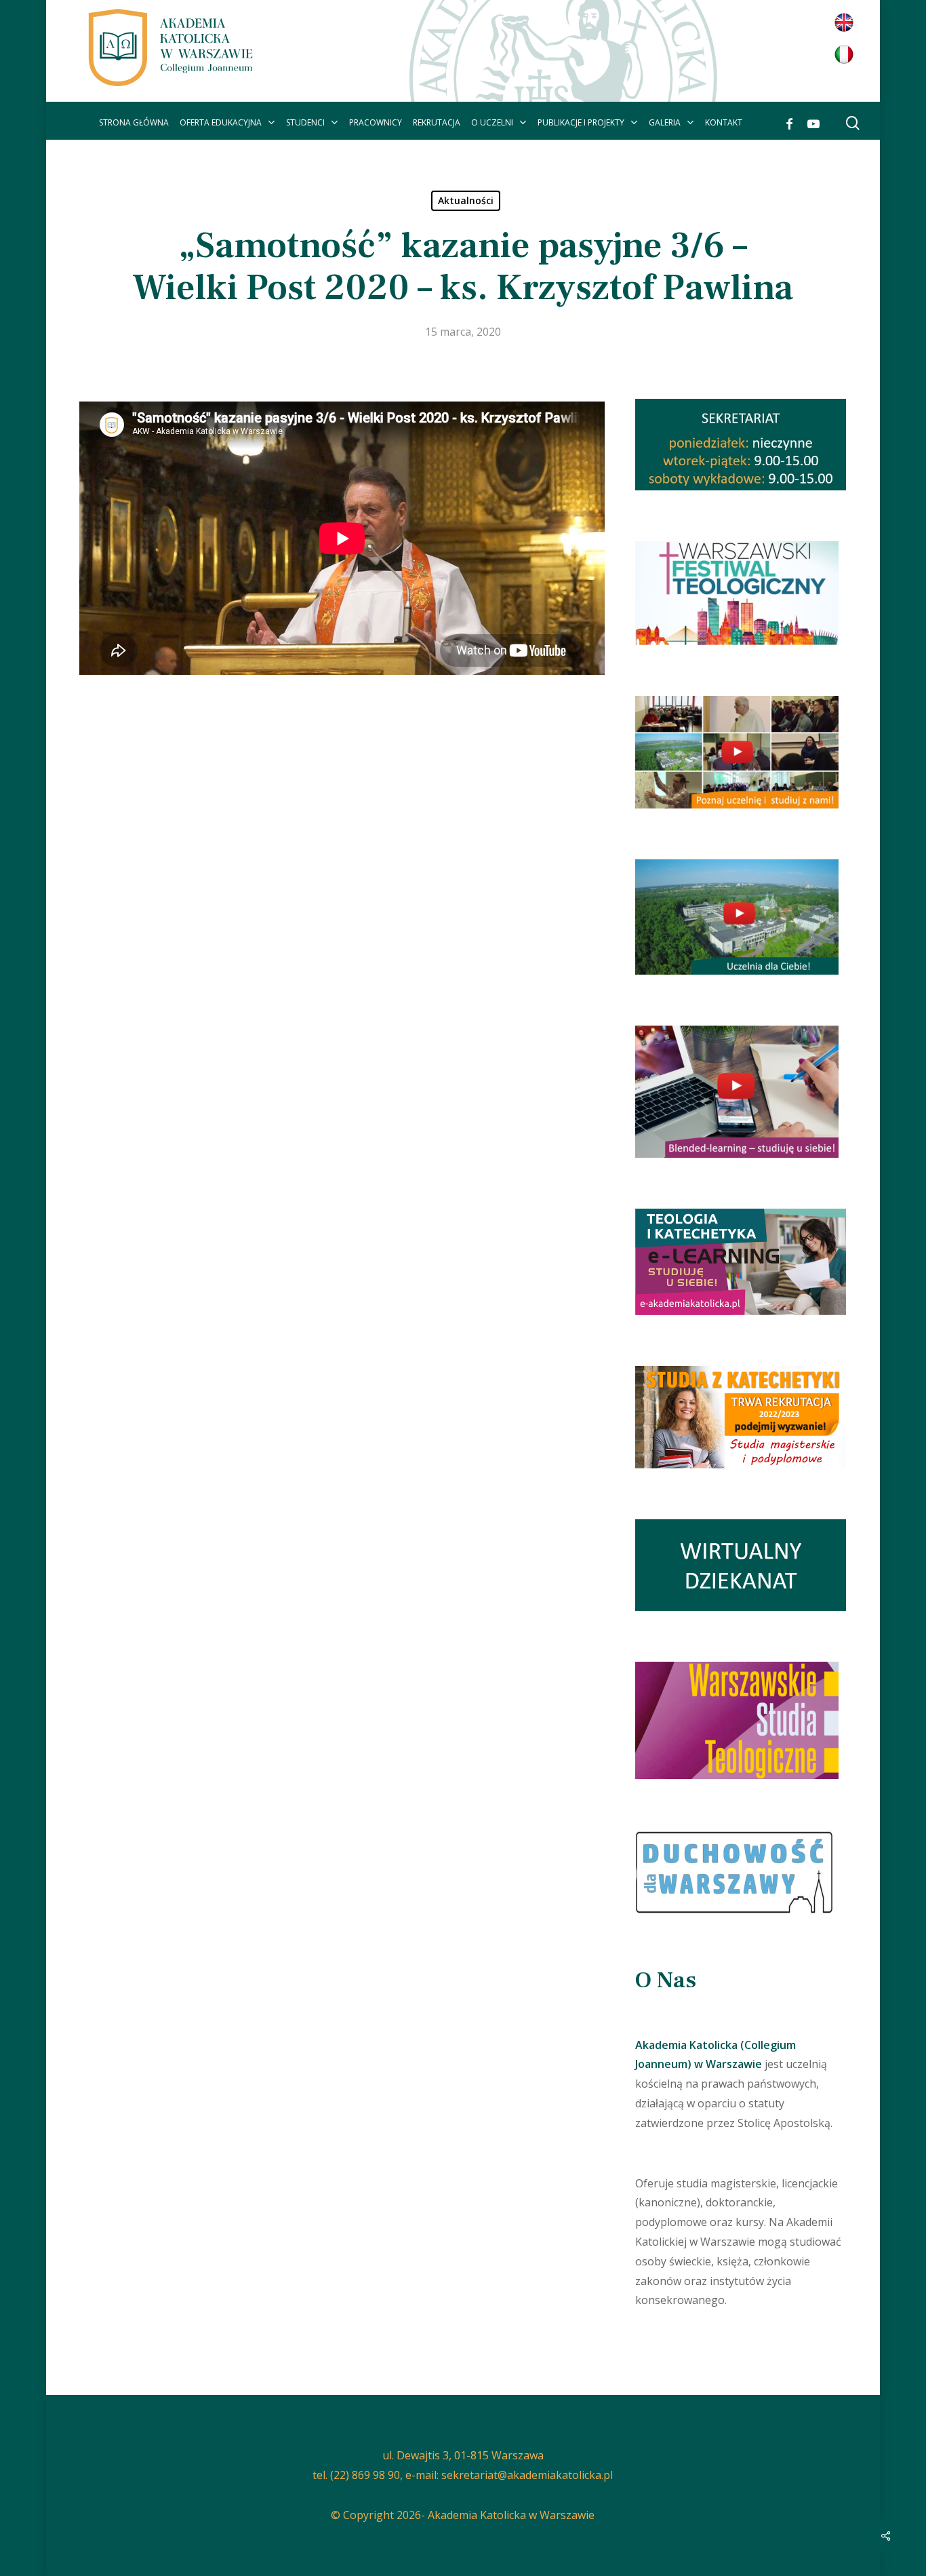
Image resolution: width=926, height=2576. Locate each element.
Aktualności (466, 200)
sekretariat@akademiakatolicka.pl (527, 2475)
